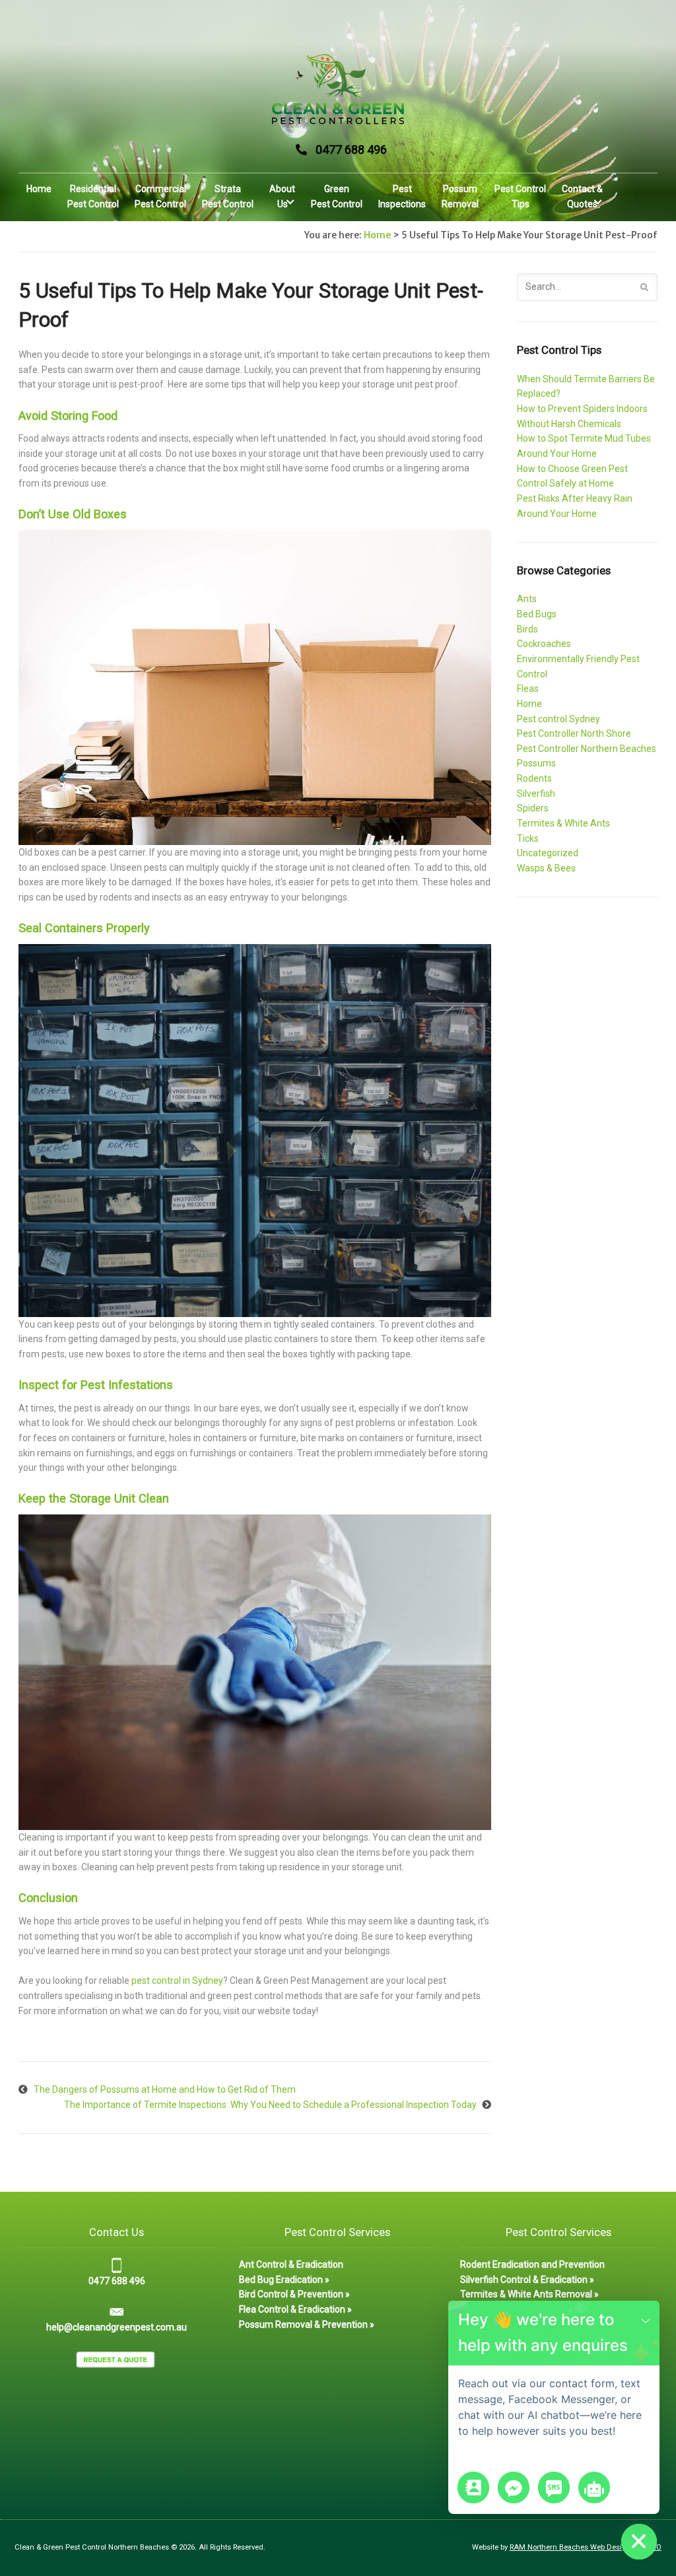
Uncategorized (548, 853)
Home (39, 189)
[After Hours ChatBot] (594, 2488)
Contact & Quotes (582, 196)
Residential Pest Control (93, 196)
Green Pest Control (337, 196)
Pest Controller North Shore (574, 733)
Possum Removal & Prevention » (307, 2324)
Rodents (534, 778)
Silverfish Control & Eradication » (527, 2280)
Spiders (533, 808)
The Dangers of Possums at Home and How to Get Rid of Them (165, 2089)
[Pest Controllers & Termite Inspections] (338, 89)
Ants (527, 599)
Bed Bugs (537, 614)
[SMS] (554, 2488)
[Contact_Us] (473, 2488)
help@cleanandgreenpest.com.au (117, 2327)
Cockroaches (544, 644)
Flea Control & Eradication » (295, 2309)
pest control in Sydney (177, 1981)
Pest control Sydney (558, 719)
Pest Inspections (402, 196)
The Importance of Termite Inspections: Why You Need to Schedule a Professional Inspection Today (270, 2105)
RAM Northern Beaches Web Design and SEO (586, 2547)
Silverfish (536, 794)
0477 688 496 (351, 150)
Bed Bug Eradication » (284, 2280)
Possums (536, 763)
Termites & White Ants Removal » (529, 2294)
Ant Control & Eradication (291, 2264)
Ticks (528, 838)
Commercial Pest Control (160, 196)
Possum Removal (460, 196)
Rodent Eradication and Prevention (532, 2264)
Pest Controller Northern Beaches (587, 749)
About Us (282, 196)
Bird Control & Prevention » (294, 2294)
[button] (646, 2320)
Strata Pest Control (228, 196)
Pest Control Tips (520, 196)
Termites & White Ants (563, 823)
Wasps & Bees (546, 868)
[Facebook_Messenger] (514, 2488)
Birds (527, 629)
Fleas (528, 689)
